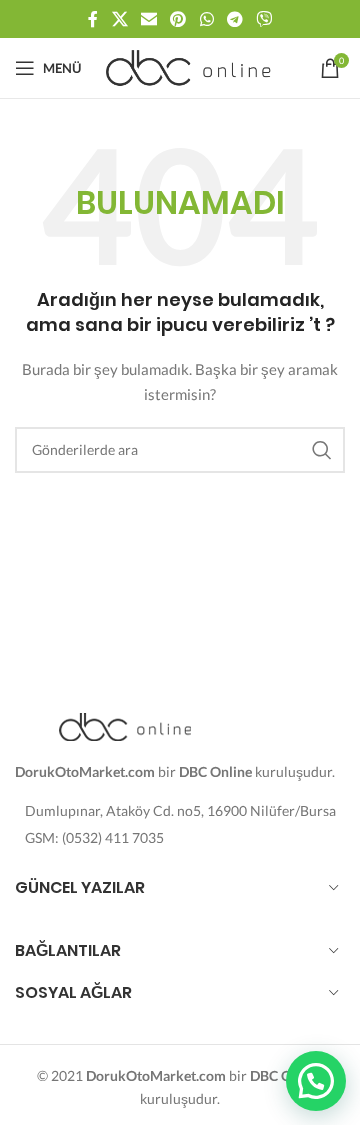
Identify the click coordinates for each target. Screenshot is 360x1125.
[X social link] (119, 19)
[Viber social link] (264, 19)
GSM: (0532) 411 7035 (94, 837)
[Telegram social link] (234, 19)
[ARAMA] (322, 450)
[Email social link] (148, 19)
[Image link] (125, 724)
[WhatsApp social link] (206, 19)
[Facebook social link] (93, 19)
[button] (316, 1081)
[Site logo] (190, 66)
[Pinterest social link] (178, 19)
